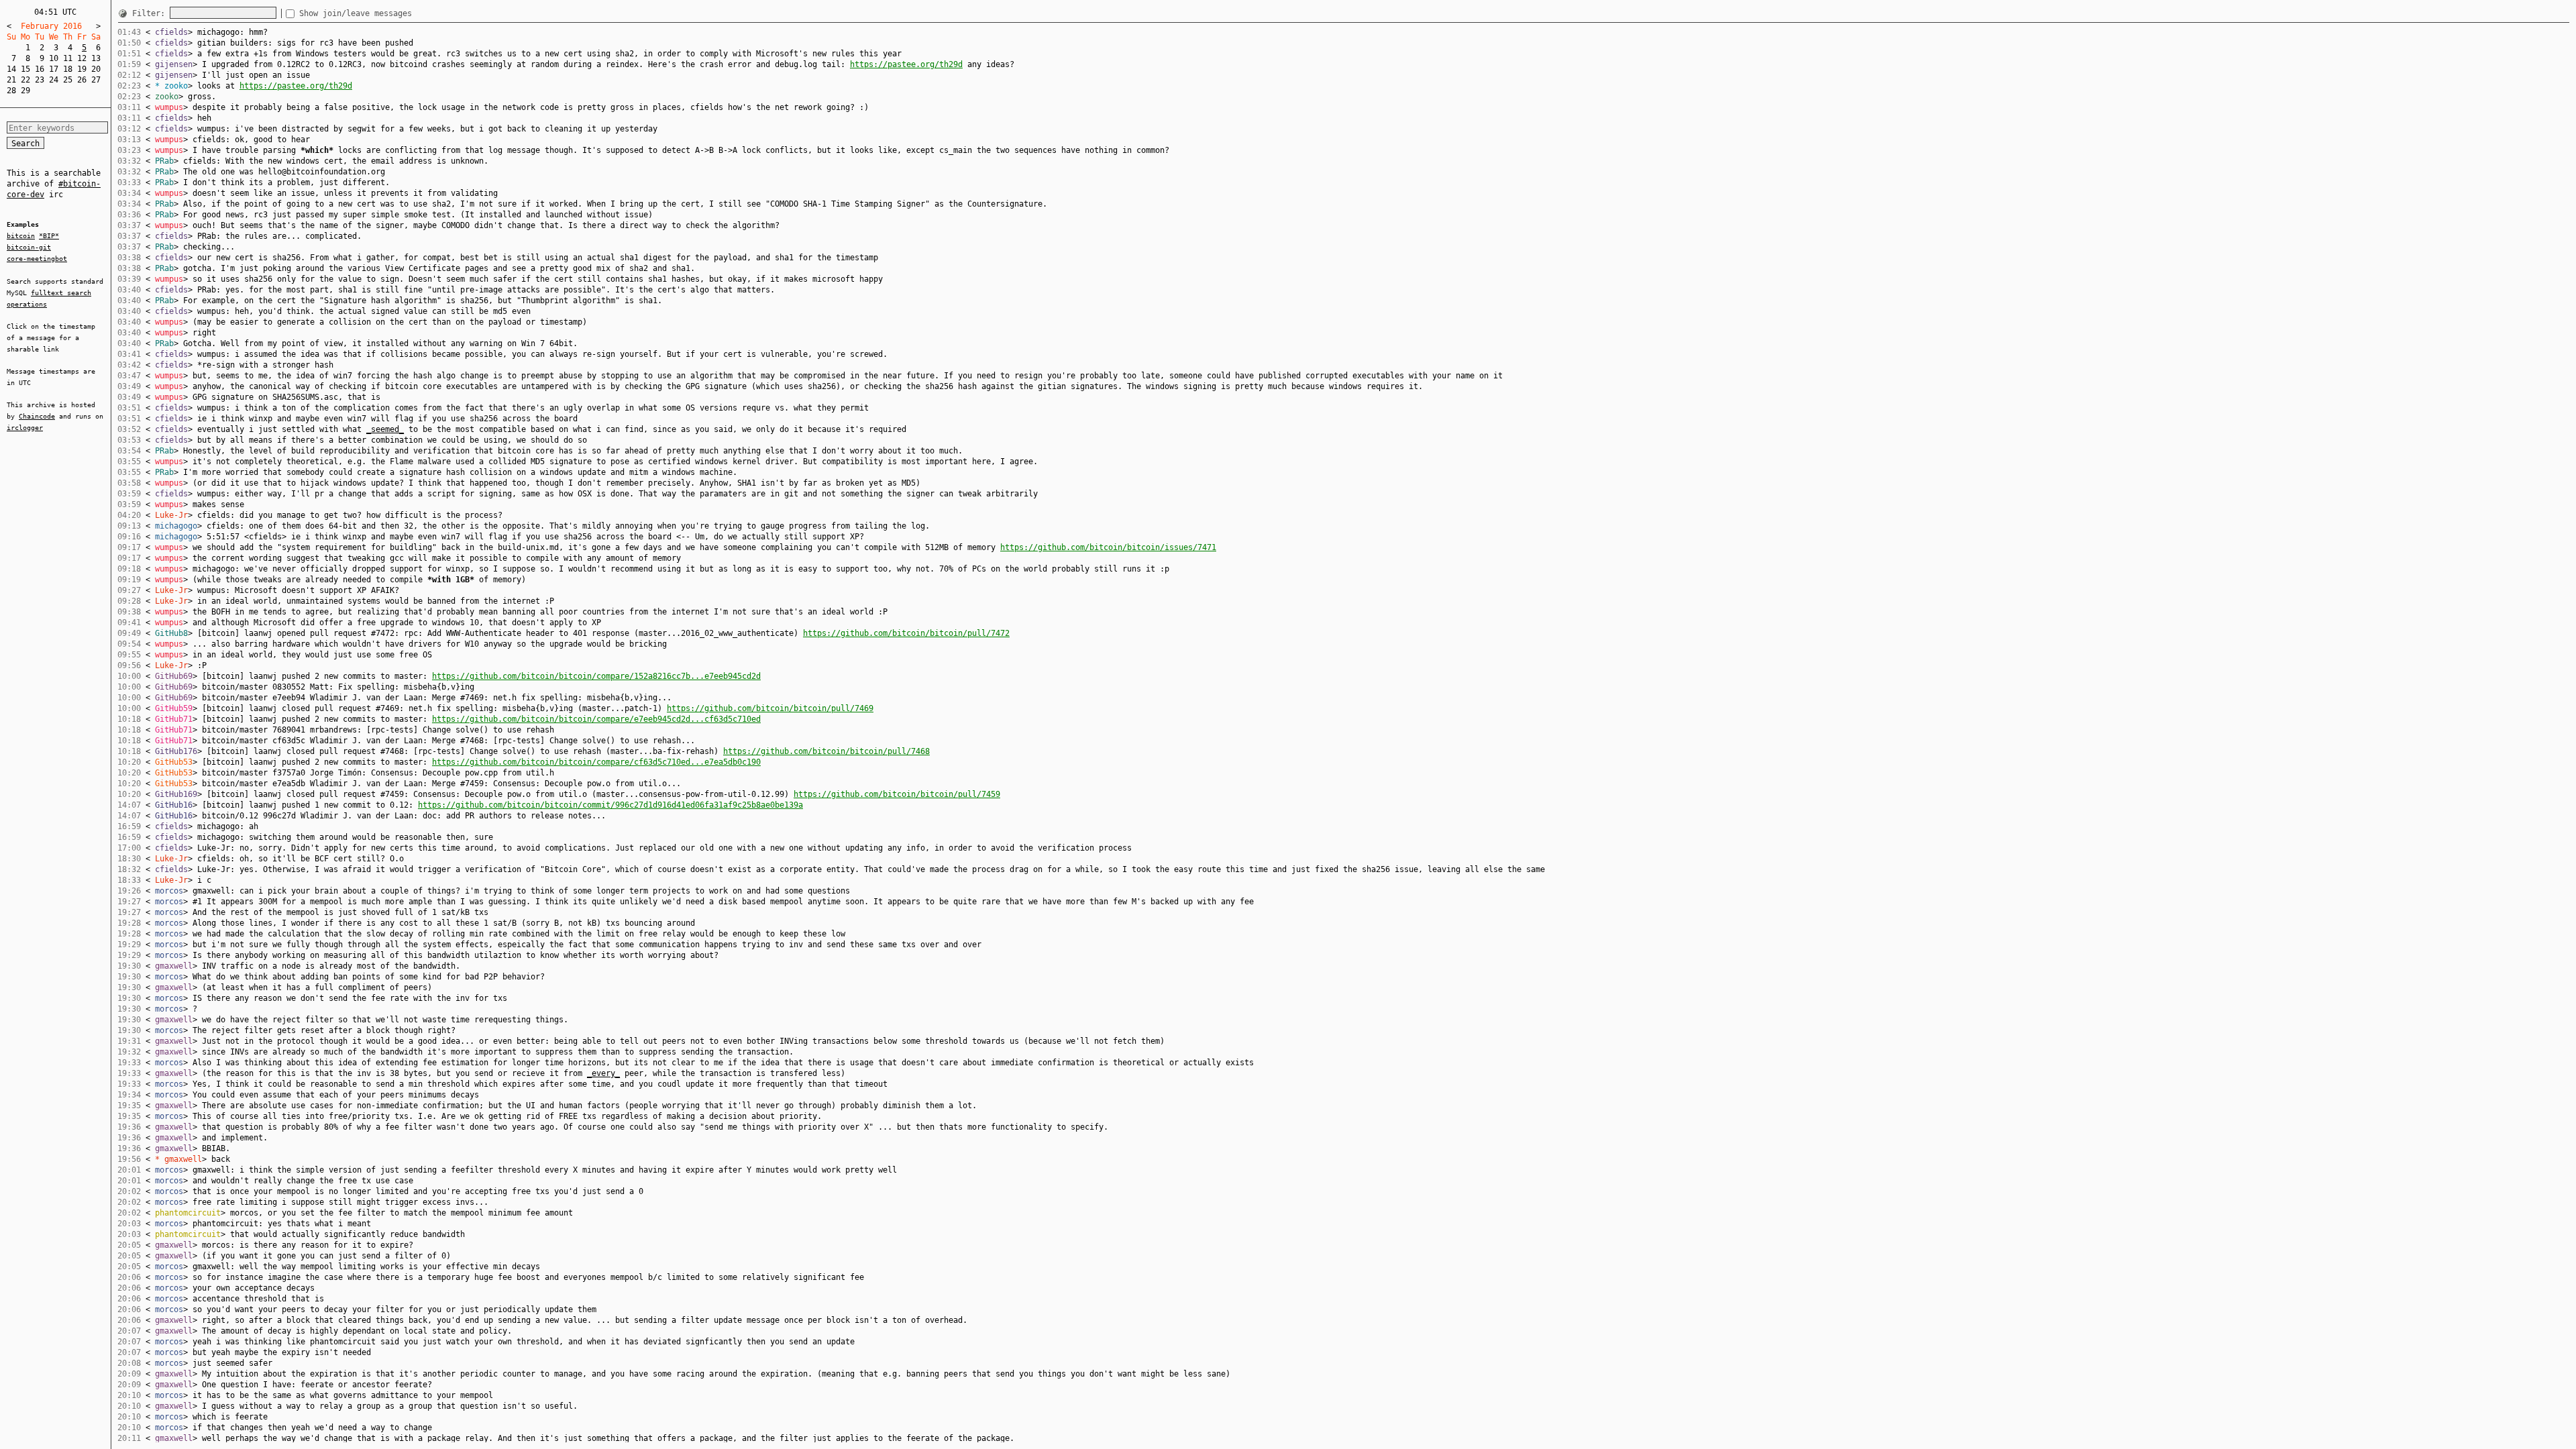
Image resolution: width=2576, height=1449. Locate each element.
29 (25, 91)
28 (11, 91)
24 (54, 80)
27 (96, 80)
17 (54, 69)
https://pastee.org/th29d (906, 64)
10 (54, 58)
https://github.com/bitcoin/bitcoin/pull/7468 (826, 751)
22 (25, 80)
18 (68, 69)
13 (96, 58)
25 (68, 80)
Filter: (151, 13)
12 (82, 58)
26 (82, 80)
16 (40, 69)
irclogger (25, 428)
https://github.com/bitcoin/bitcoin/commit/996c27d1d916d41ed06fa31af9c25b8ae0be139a (610, 805)
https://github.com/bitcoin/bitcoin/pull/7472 (906, 633)
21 (11, 80)
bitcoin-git (29, 247)
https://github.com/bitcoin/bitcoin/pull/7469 (770, 708)
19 (82, 69)
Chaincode (37, 416)
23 (40, 80)
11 (68, 58)
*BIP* (49, 236)
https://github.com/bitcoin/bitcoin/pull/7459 (897, 794)
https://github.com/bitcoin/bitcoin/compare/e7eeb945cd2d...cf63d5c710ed (596, 719)
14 (11, 69)
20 (96, 69)
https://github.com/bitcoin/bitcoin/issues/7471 (1108, 547)
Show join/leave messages (356, 13)
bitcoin (21, 236)
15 (25, 69)
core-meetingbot (37, 259)
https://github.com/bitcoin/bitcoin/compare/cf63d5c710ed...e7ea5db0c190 (596, 762)
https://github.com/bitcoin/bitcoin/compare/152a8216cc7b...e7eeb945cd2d (596, 676)
